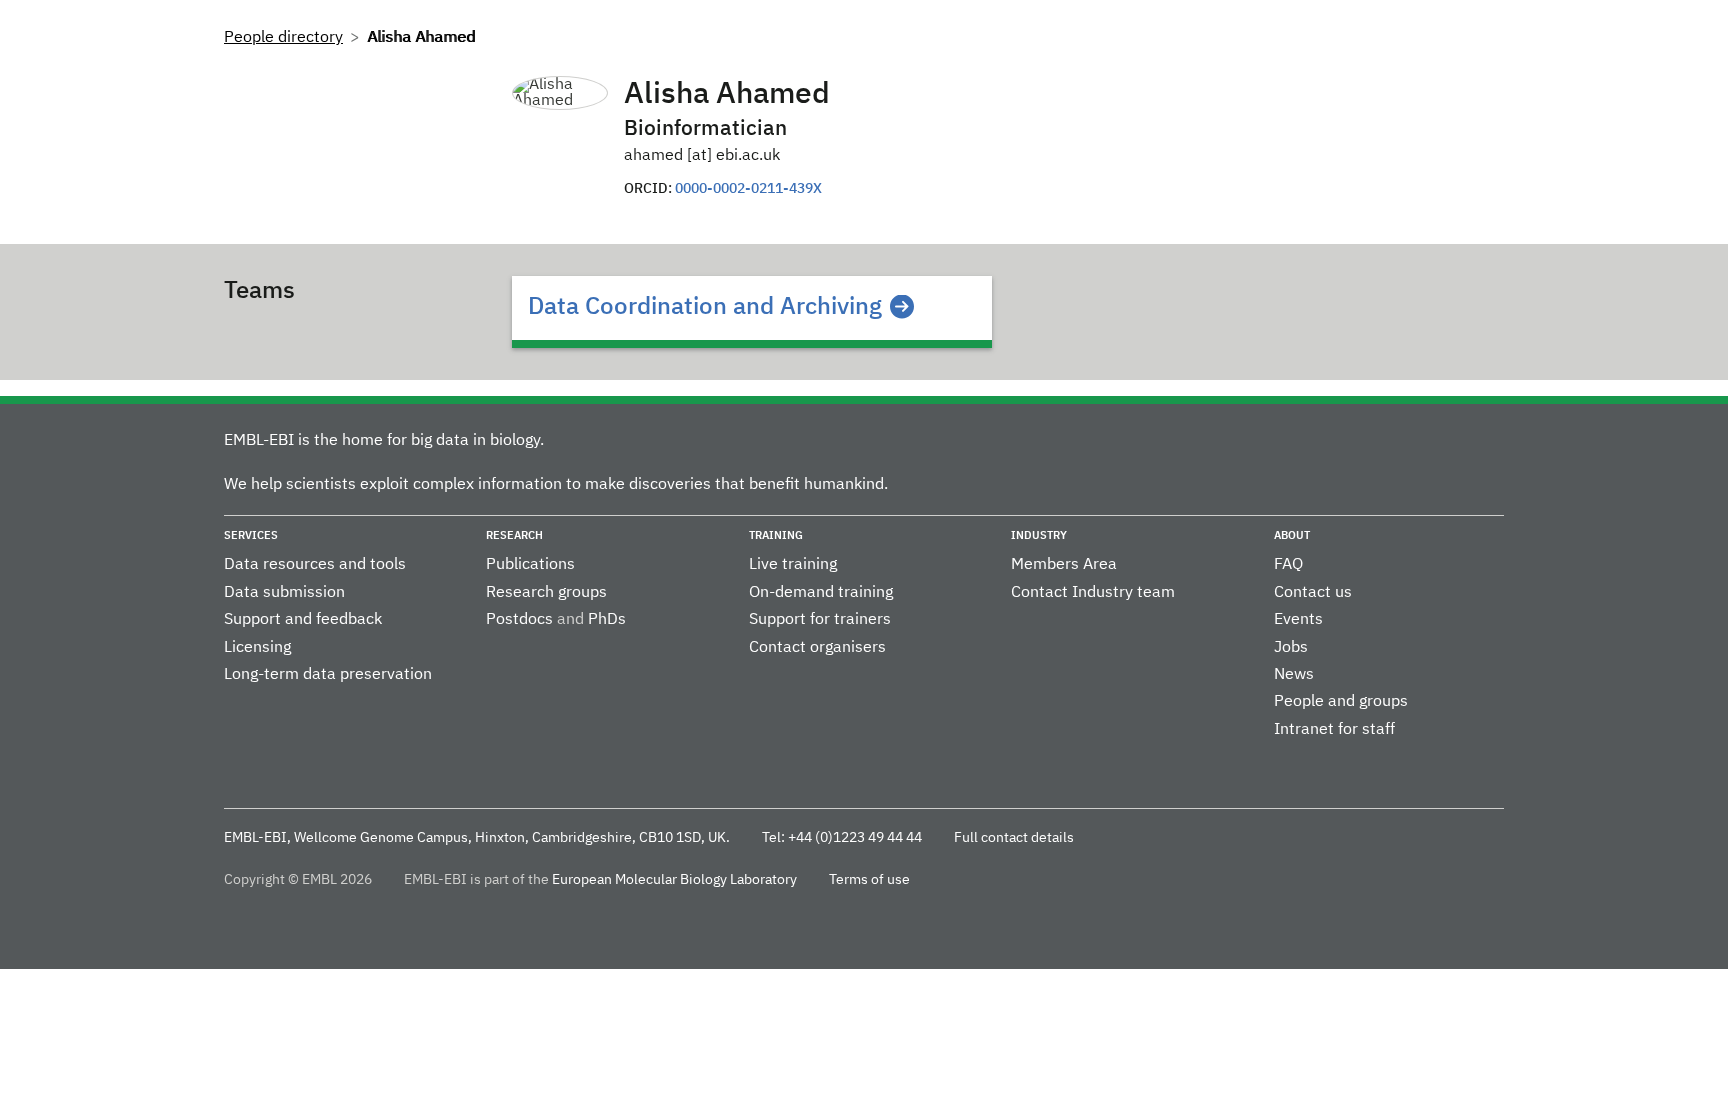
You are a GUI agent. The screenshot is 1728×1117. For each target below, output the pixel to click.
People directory (283, 38)
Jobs (1291, 648)
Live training (793, 565)
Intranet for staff (1334, 730)
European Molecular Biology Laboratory (674, 880)
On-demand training (821, 593)
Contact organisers (817, 648)
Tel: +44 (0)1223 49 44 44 (842, 838)
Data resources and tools (315, 565)
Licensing (257, 648)
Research (514, 535)
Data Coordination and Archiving (705, 307)
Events (1298, 620)
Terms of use (869, 880)
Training (776, 535)
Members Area (1064, 565)
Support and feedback (303, 620)
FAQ (1288, 565)
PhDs (607, 620)
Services (251, 535)
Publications (530, 565)
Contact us (1313, 593)
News (1294, 675)
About (1292, 535)
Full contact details (1014, 838)
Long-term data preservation (328, 675)
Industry (1039, 535)
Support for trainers (820, 620)
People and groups (1341, 702)
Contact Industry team (1093, 593)
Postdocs (519, 620)
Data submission (284, 593)
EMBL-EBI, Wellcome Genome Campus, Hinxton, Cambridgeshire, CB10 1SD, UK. (477, 838)
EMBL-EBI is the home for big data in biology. (384, 441)
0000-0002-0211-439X (748, 189)
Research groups (546, 593)
